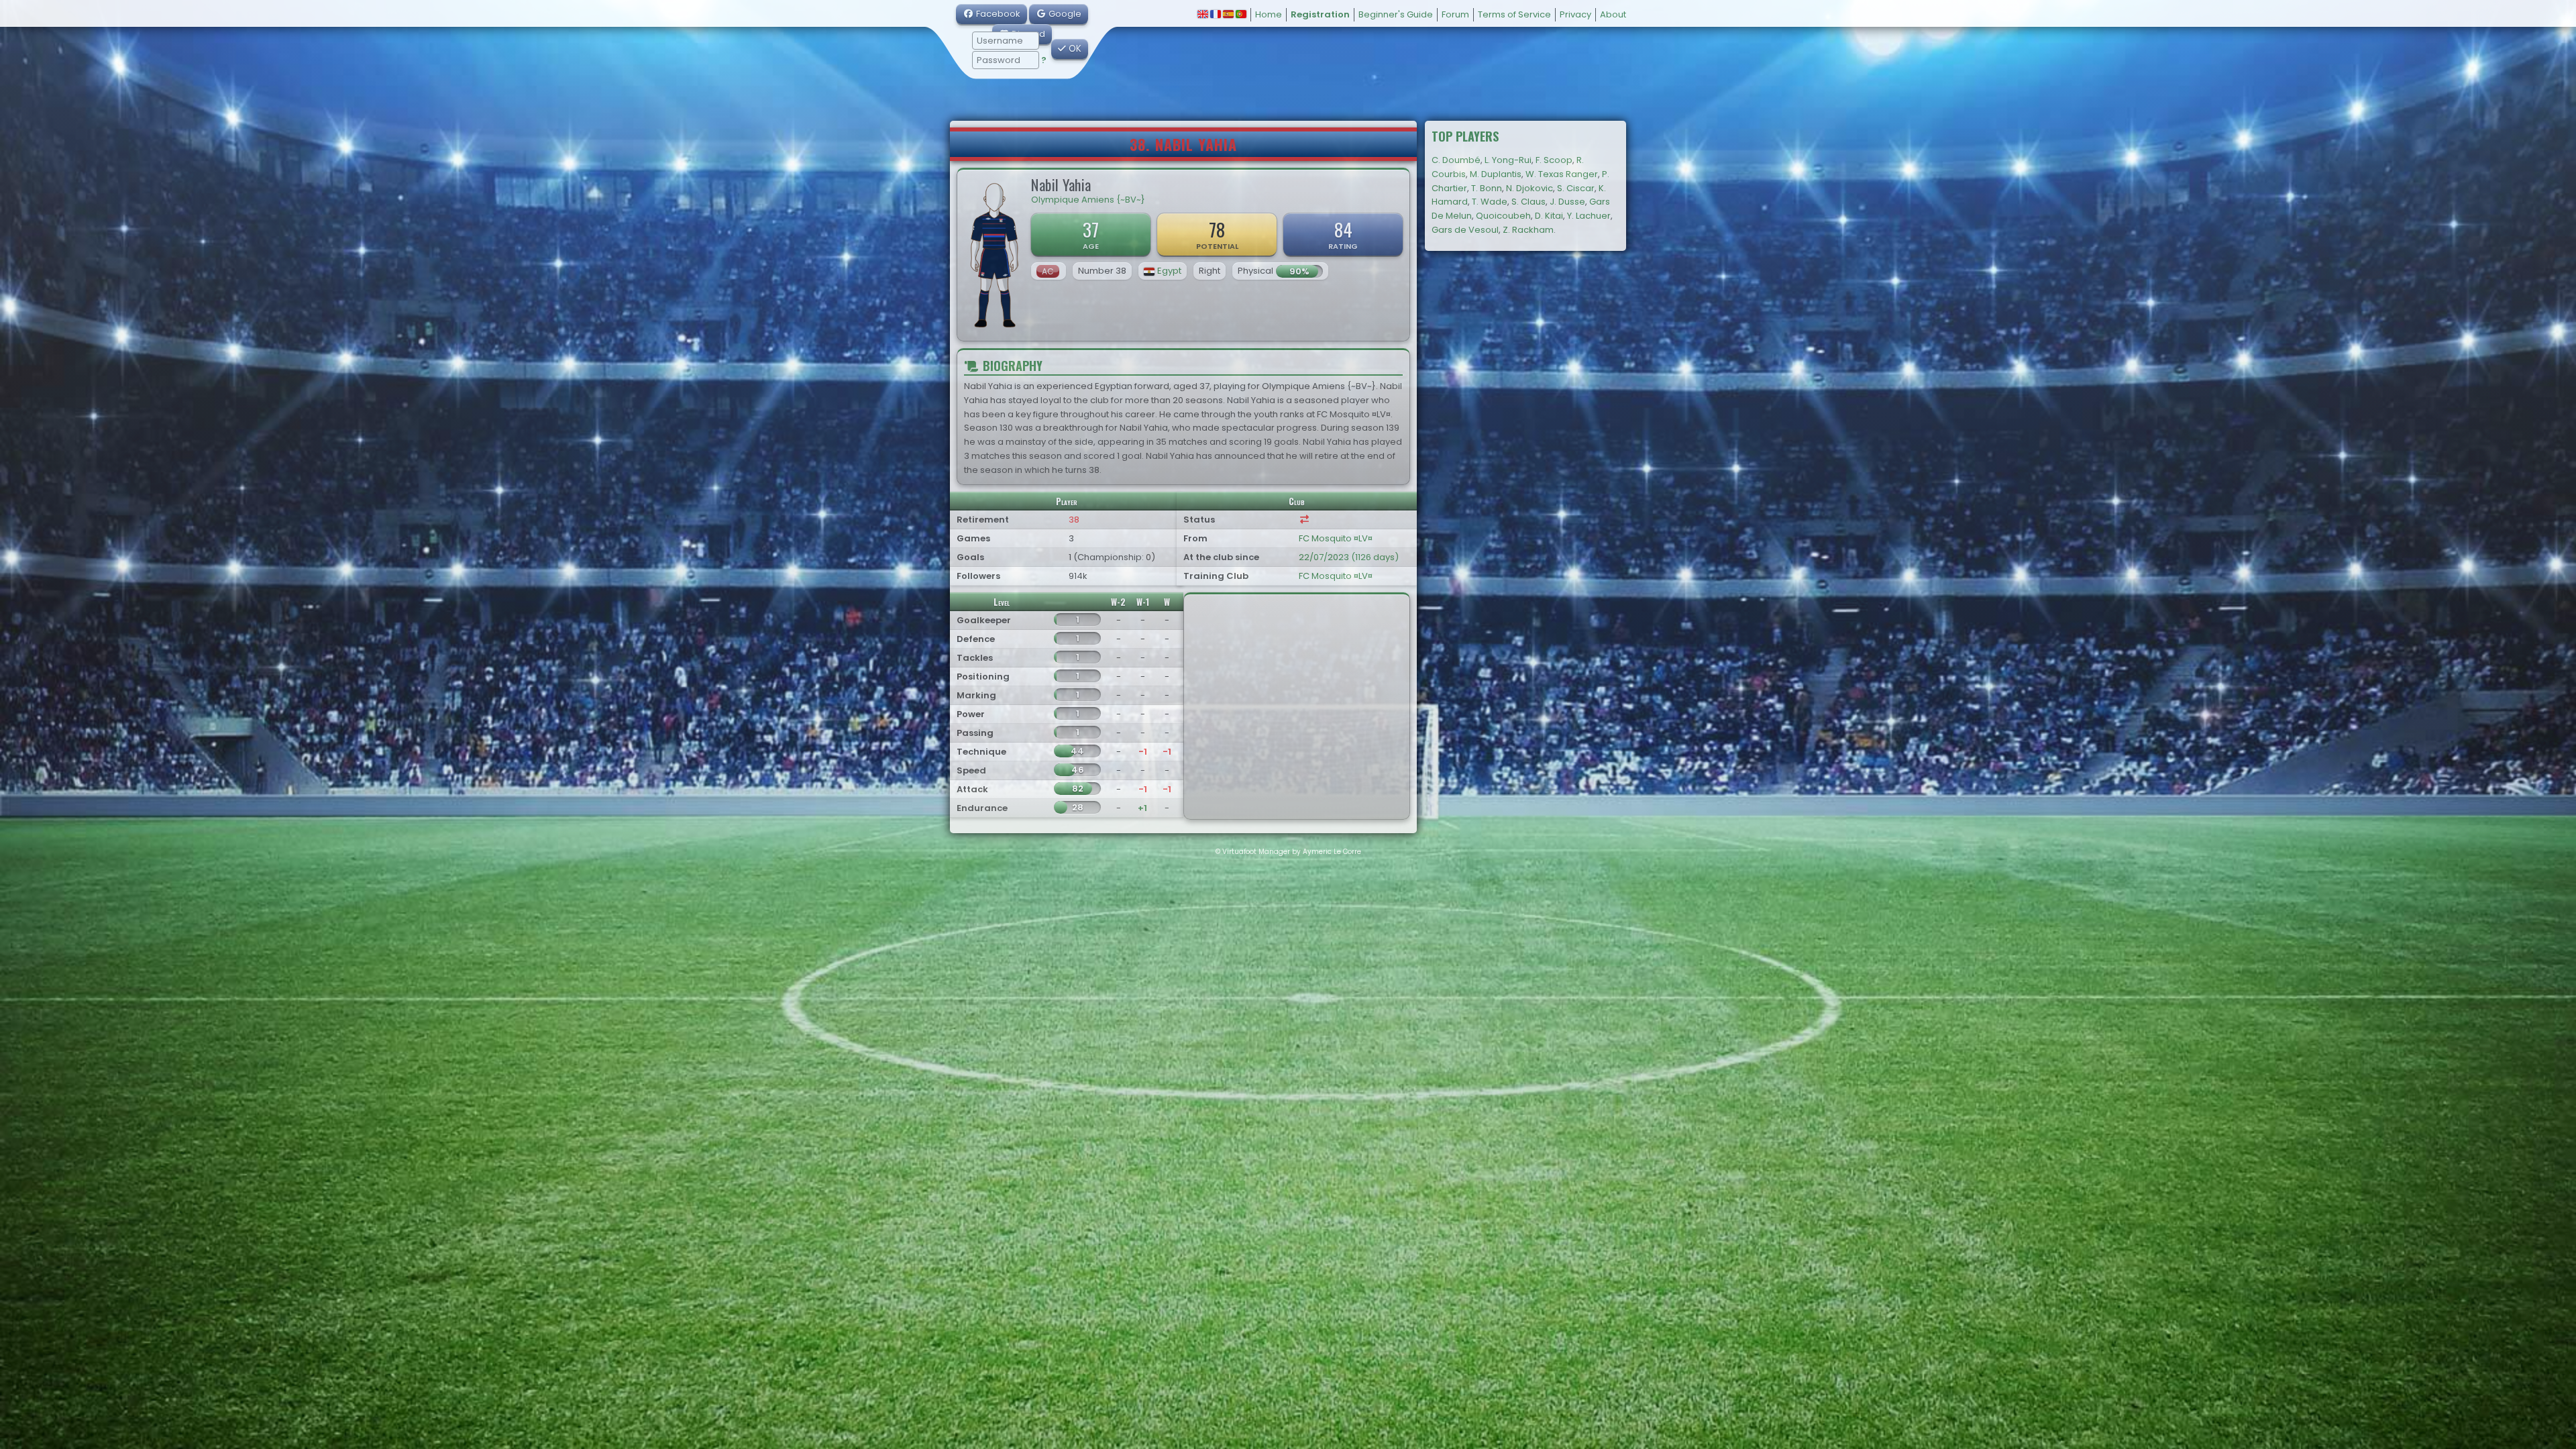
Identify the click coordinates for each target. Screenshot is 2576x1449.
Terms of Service (1514, 14)
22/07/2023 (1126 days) (1349, 557)
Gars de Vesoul (1465, 230)
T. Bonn (1487, 188)
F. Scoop (1554, 160)
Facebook (997, 14)
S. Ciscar (1576, 188)
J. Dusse (1567, 202)
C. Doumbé (1456, 160)
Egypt (1169, 271)
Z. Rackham (1528, 230)
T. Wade (1490, 202)
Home (1269, 14)
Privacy (1575, 14)
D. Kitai (1549, 216)
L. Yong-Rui (1508, 160)
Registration (1320, 14)
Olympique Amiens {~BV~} (1088, 200)
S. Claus (1528, 202)
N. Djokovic (1529, 188)
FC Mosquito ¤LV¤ (1336, 538)
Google (1064, 14)
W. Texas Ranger (1562, 174)
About (1613, 14)
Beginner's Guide (1396, 14)
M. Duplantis (1496, 174)
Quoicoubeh (1503, 216)
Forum (1455, 14)
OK (1074, 49)
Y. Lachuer (1589, 216)
